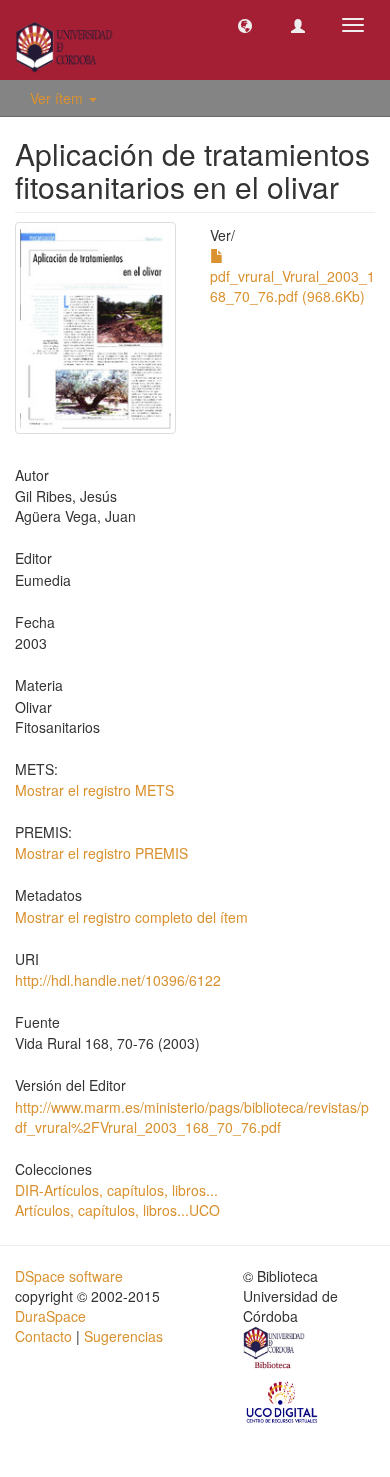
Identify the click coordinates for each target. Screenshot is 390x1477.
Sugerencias (123, 1336)
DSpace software (69, 1276)
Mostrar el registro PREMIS (101, 853)
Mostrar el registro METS (94, 790)
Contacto (43, 1336)
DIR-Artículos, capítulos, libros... (116, 1190)
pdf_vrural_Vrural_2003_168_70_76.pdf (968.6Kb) (292, 286)
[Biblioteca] (275, 1350)
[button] (245, 25)
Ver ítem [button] (58, 98)
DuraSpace (50, 1316)
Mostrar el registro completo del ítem (131, 917)
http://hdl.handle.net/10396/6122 (118, 980)
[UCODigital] (283, 1401)
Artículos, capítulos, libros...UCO (117, 1210)
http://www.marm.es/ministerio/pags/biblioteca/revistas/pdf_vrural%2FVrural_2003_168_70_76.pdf (192, 1117)
